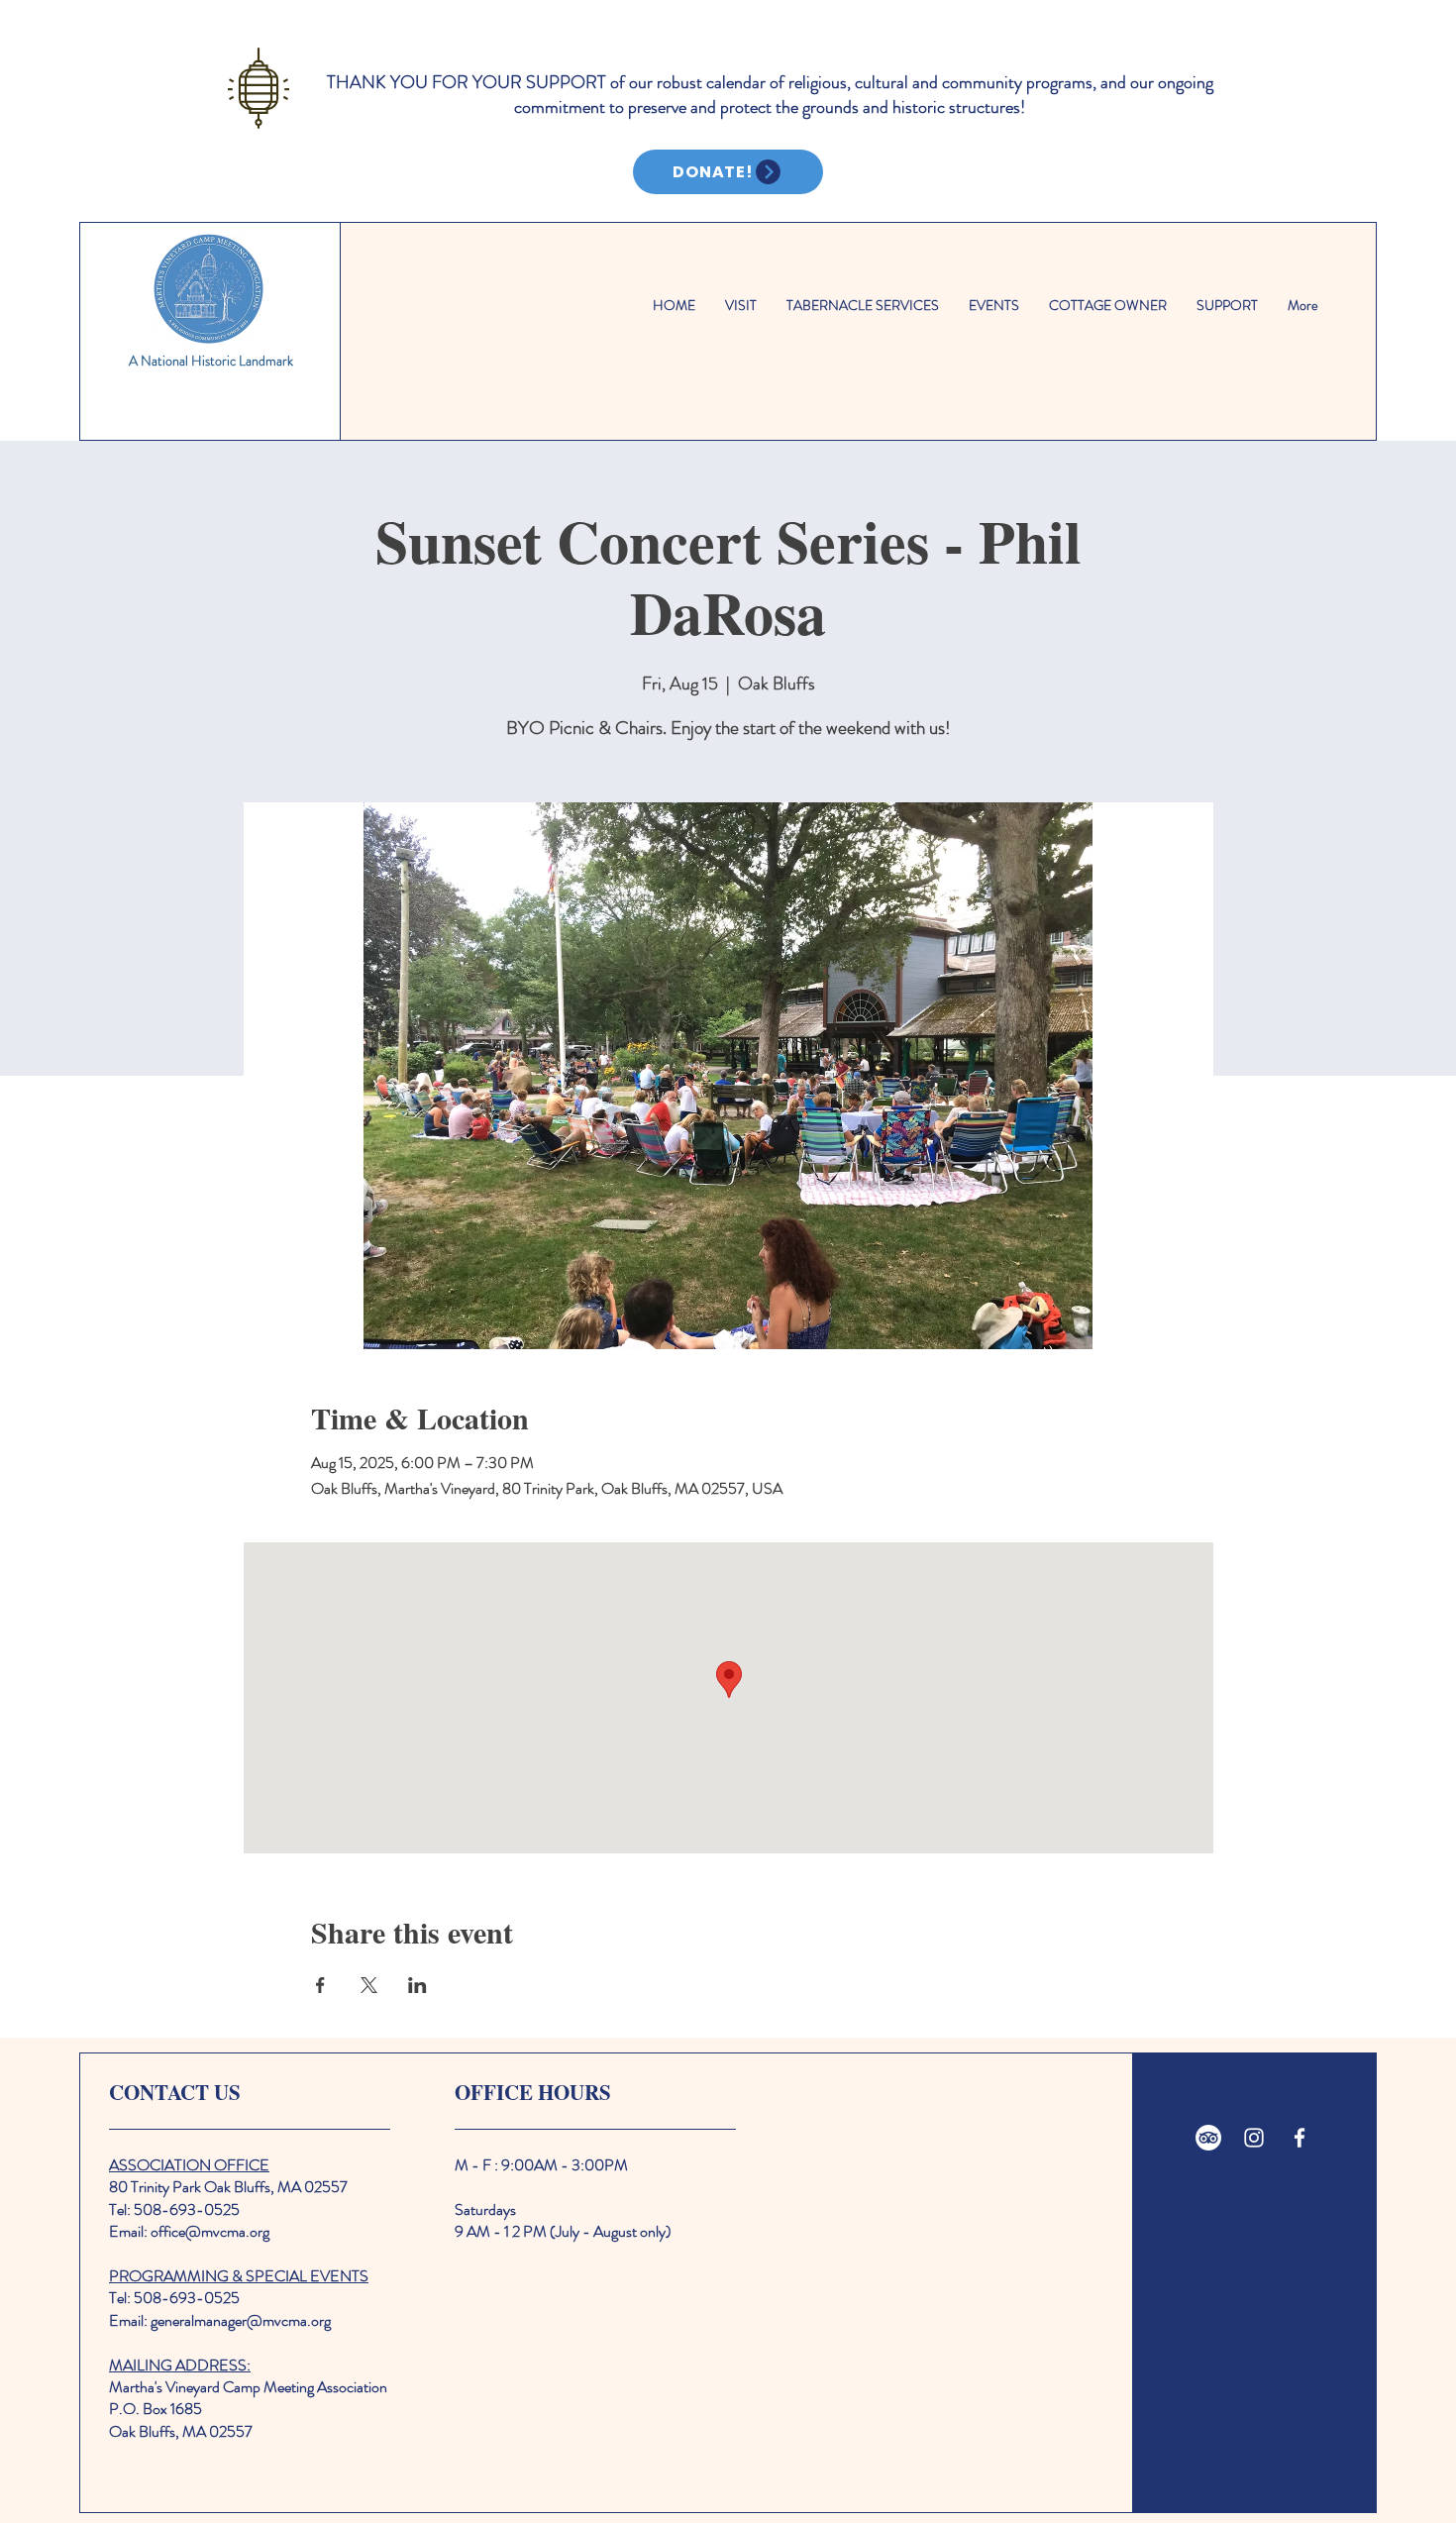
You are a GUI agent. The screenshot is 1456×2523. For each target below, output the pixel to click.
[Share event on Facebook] (320, 1985)
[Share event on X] (369, 1985)
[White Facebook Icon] (1300, 2138)
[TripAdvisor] (1208, 2138)
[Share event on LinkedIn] (417, 1985)
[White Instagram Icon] (1254, 2138)
